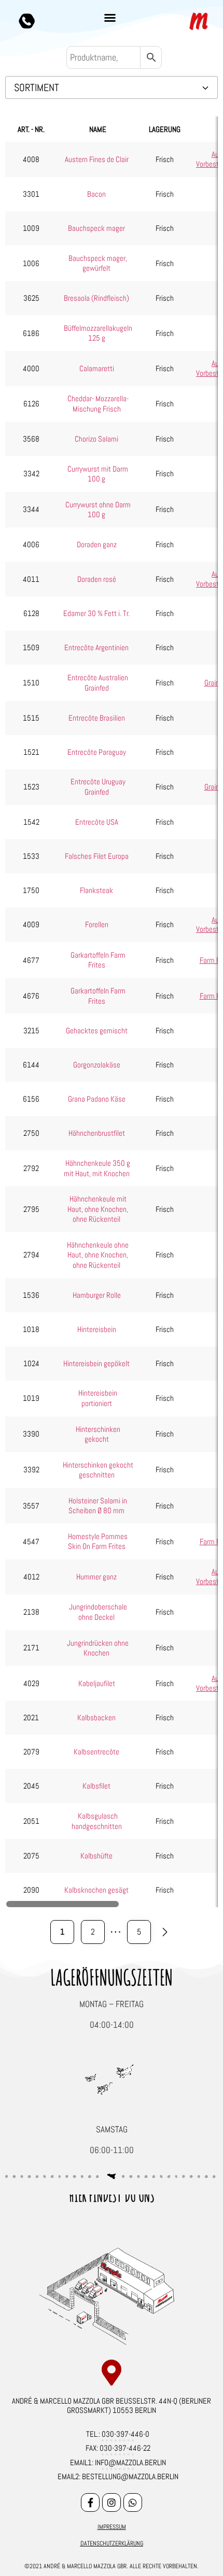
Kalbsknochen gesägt (96, 1890)
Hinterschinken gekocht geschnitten (98, 1470)
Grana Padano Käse (97, 1099)
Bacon (96, 194)
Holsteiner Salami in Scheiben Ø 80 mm (98, 1506)
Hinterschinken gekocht (98, 1434)
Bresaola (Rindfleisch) (96, 298)
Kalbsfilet (96, 1786)
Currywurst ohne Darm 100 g (98, 510)
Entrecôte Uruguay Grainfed (98, 787)
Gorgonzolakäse (97, 1065)
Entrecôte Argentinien (96, 647)
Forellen (97, 924)
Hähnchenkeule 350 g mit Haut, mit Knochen (97, 1168)
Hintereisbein (97, 1329)
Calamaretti (97, 368)
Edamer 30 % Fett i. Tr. (96, 613)
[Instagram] (112, 2502)
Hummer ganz (96, 1577)
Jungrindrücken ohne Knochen (98, 1648)
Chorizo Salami (96, 439)
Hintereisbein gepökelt (96, 1363)
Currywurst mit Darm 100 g (98, 474)
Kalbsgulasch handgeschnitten (97, 1821)
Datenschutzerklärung (112, 2543)
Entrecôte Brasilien (97, 718)
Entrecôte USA (97, 822)
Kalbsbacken (96, 1717)
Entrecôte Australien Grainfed (98, 683)
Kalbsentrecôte (96, 1752)
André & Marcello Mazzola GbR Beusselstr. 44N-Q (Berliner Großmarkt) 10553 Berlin (112, 2405)
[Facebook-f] (90, 2502)
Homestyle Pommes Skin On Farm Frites (98, 1541)
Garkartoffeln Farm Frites (98, 960)
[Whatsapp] (133, 2502)
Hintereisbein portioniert (98, 1398)
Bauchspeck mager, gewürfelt (98, 263)
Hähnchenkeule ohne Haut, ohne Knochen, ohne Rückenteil (98, 1255)
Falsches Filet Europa (97, 856)
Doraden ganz (97, 544)
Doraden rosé (97, 579)
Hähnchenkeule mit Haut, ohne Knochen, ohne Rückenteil (98, 1209)
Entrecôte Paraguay (97, 752)
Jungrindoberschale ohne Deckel (98, 1612)
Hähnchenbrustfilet (97, 1133)
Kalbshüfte (96, 1856)
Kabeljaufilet (97, 1683)
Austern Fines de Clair (97, 159)
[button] (110, 18)
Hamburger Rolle (97, 1295)
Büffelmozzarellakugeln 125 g (98, 333)
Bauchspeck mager (96, 228)
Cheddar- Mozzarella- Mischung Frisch (98, 404)
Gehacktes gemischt (97, 1030)
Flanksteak (96, 890)
